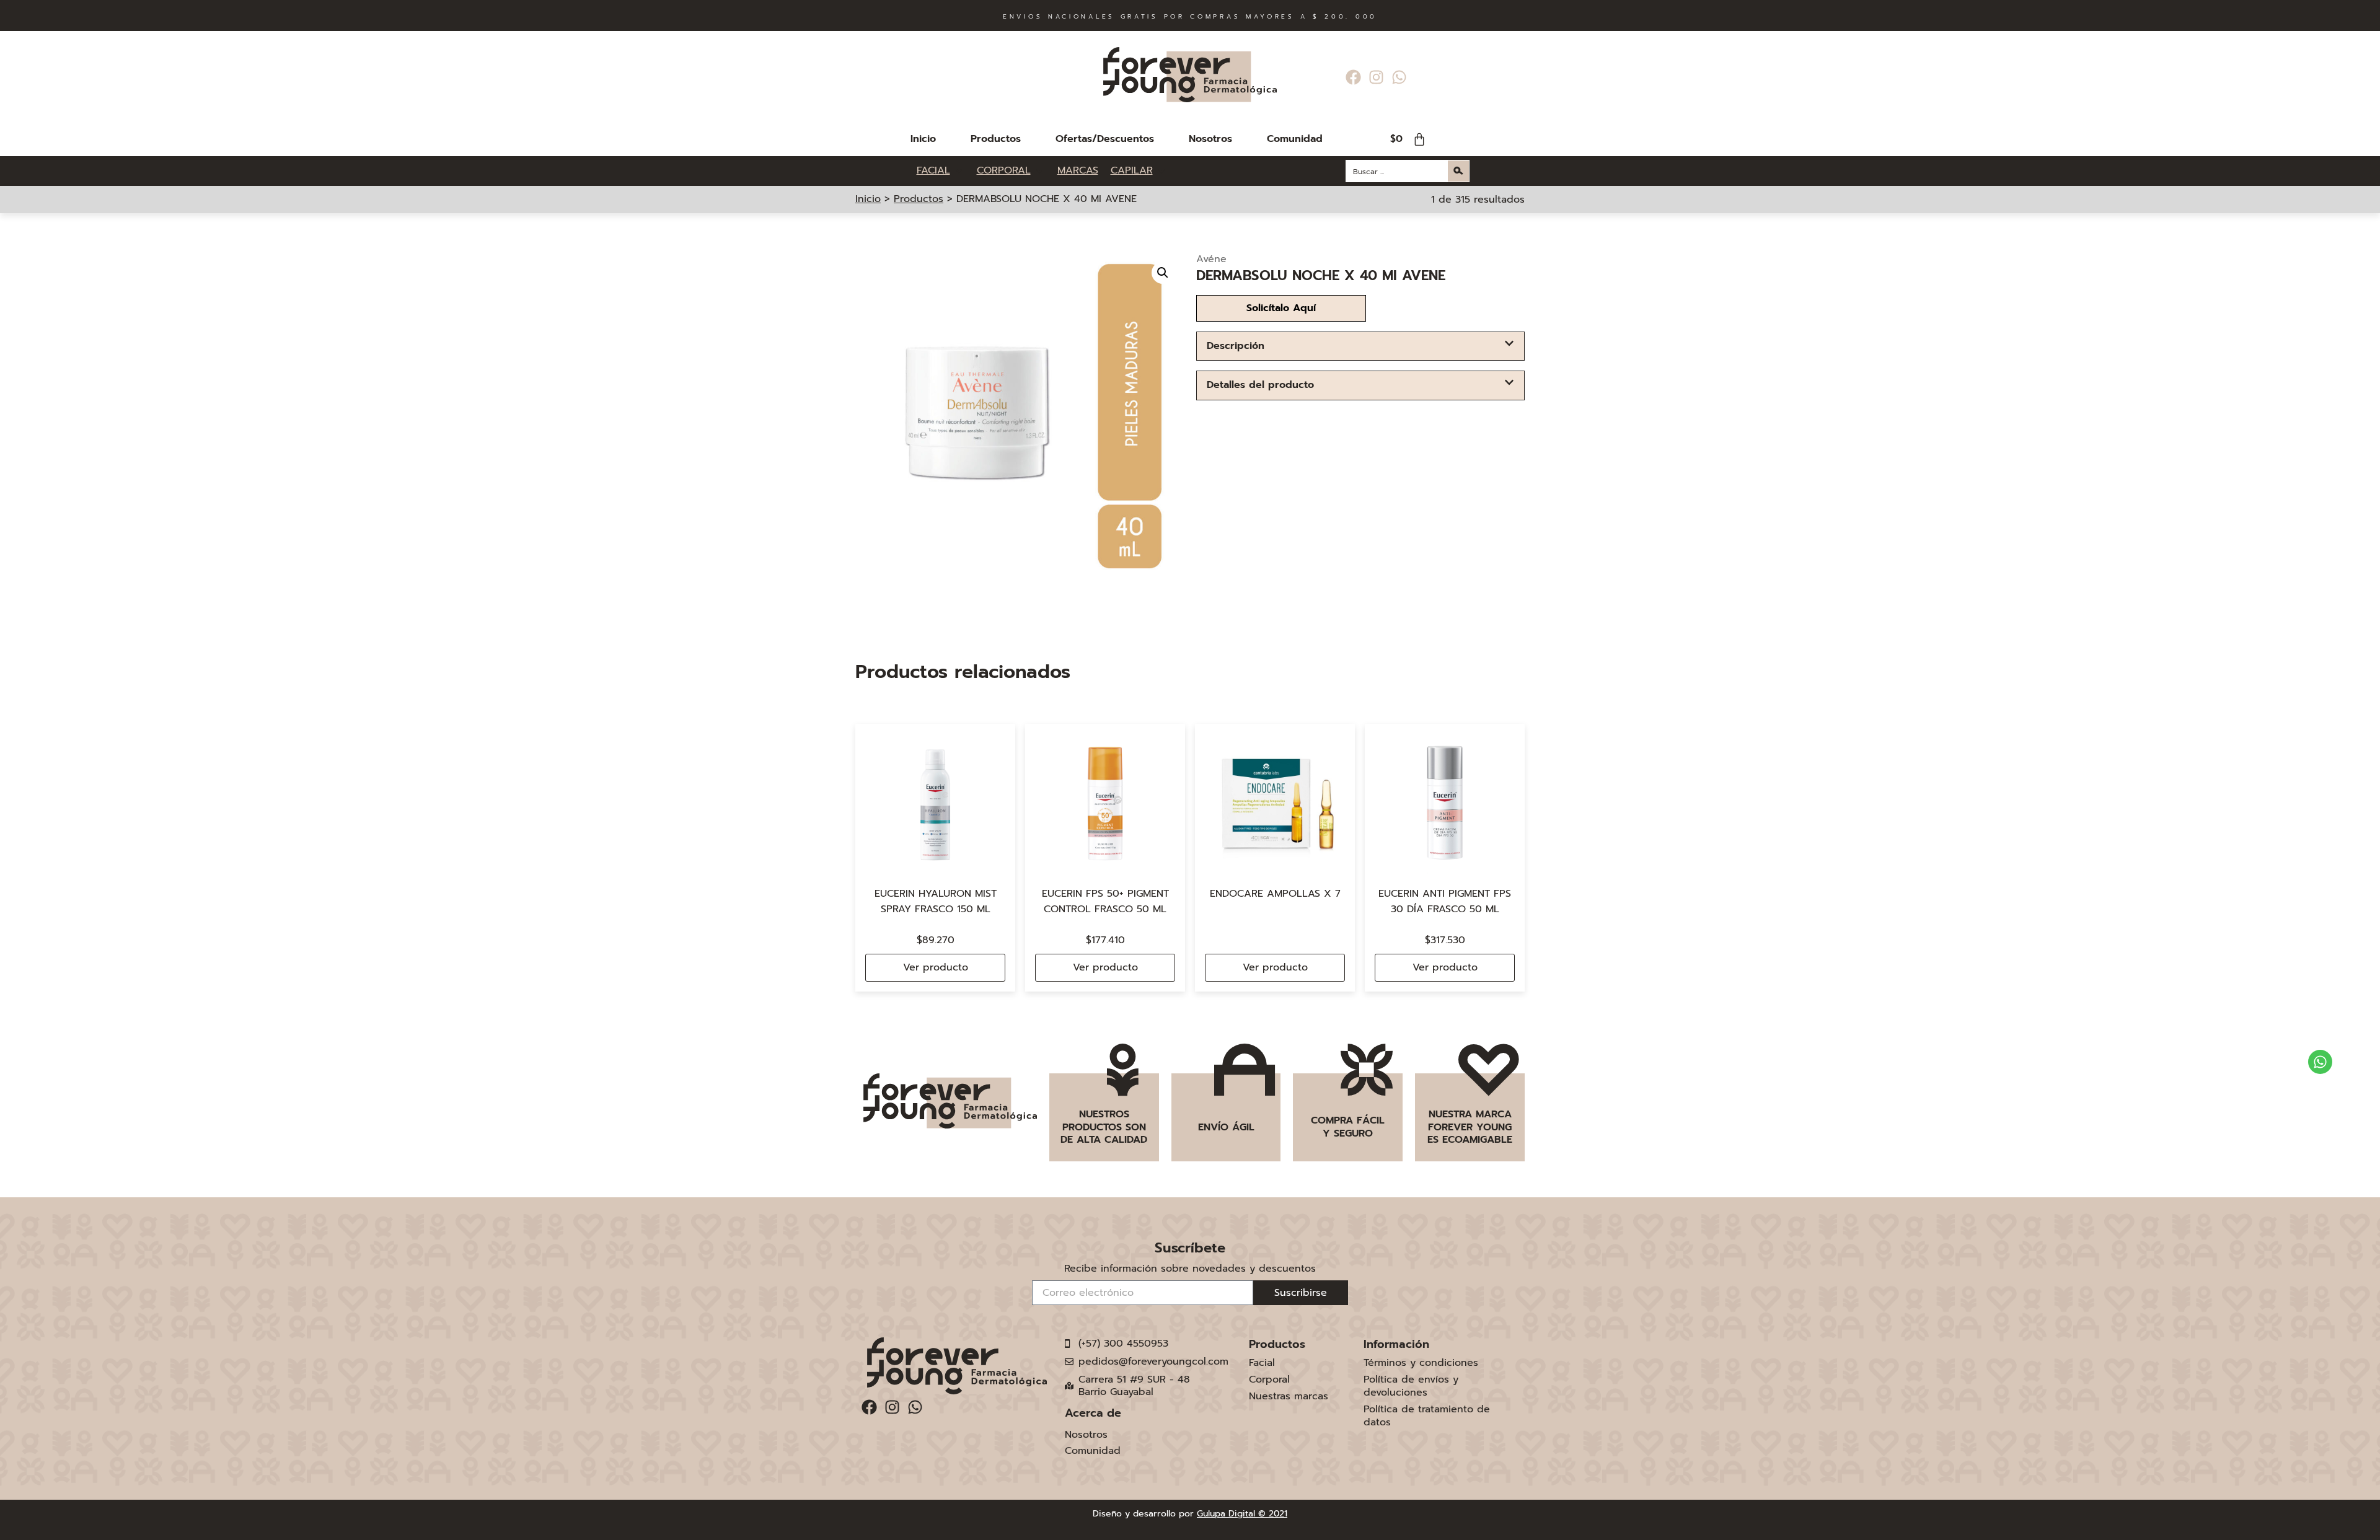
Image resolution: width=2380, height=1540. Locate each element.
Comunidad (1295, 139)
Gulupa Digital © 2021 (1242, 1514)
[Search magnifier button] (1458, 171)
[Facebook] (1353, 77)
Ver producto (936, 967)
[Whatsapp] (1399, 77)
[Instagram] (1376, 77)
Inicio (923, 139)
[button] (1163, 273)
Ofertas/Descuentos (1105, 139)
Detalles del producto (1260, 385)
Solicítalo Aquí (1281, 308)
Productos (996, 139)
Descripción (1236, 346)
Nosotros (1210, 139)
